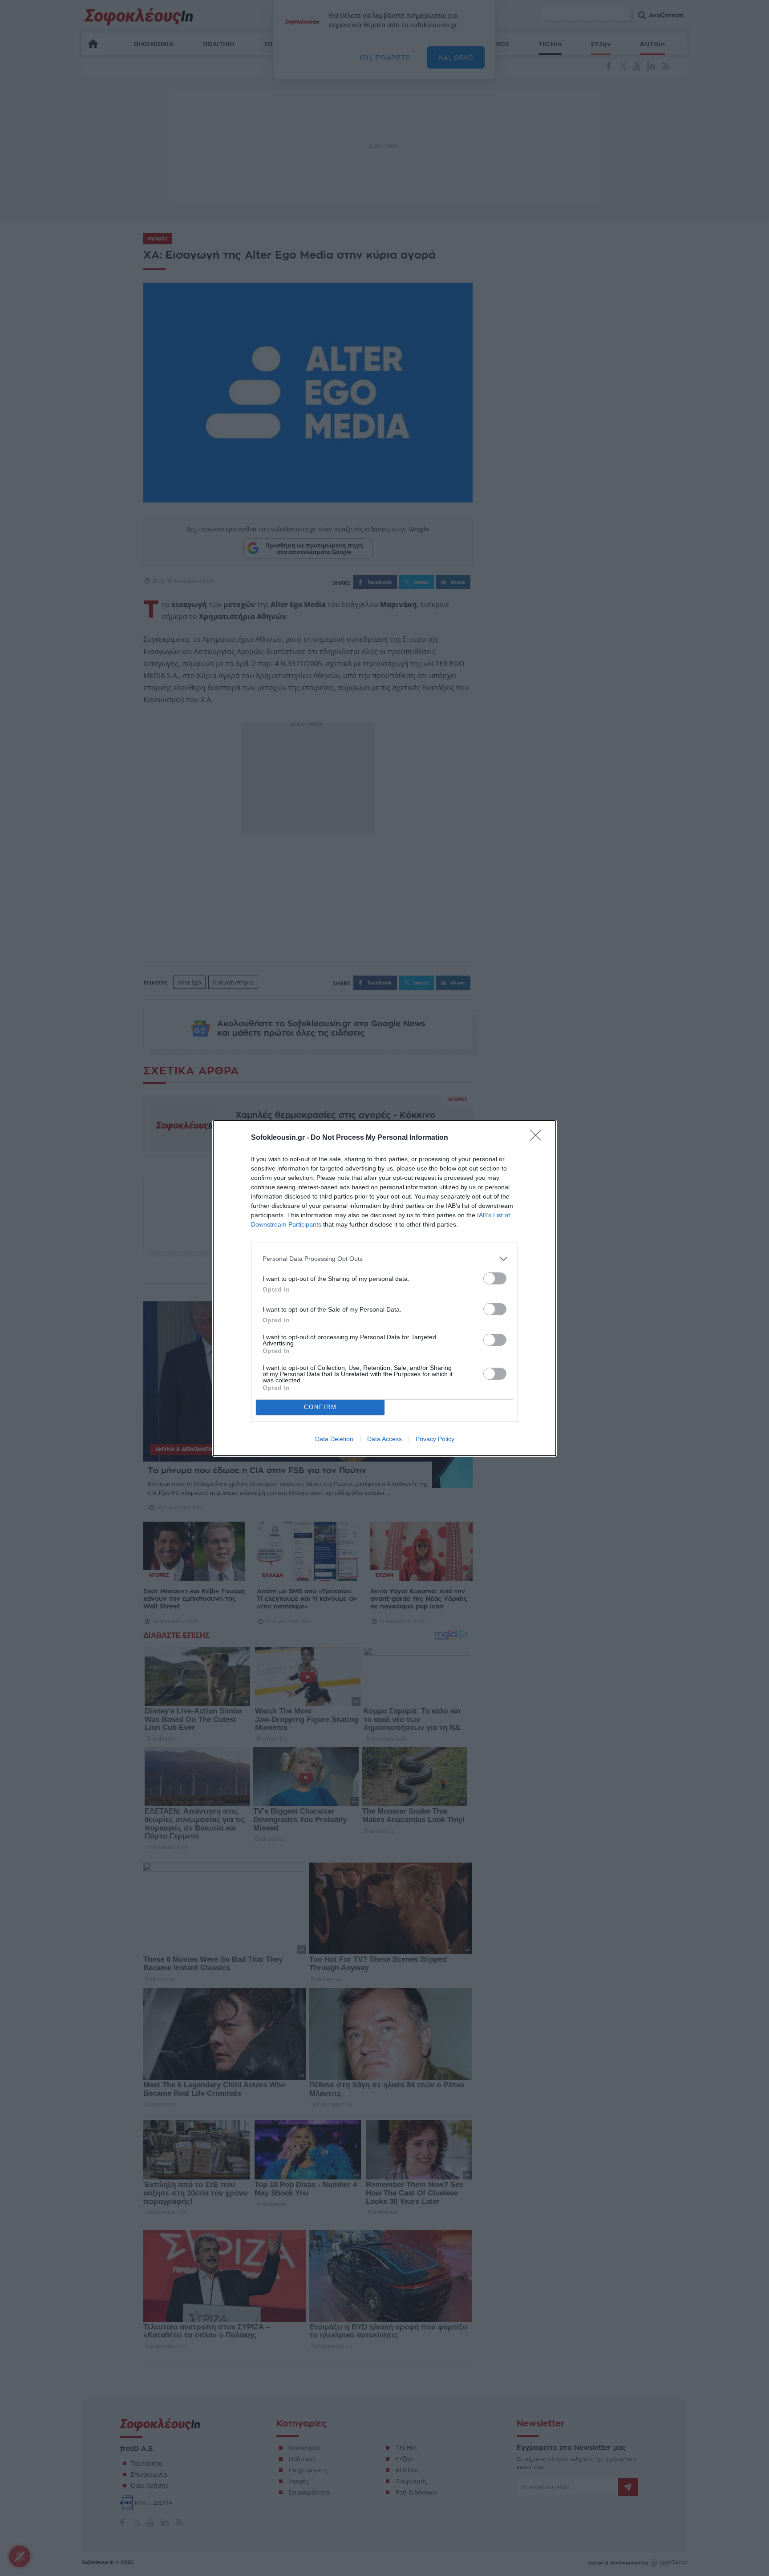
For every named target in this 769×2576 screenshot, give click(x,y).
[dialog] (384, 1288)
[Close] (538, 1138)
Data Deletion (334, 1439)
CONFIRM (320, 1407)
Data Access (384, 1439)
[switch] (495, 1278)
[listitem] (384, 1259)
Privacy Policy (435, 1439)
